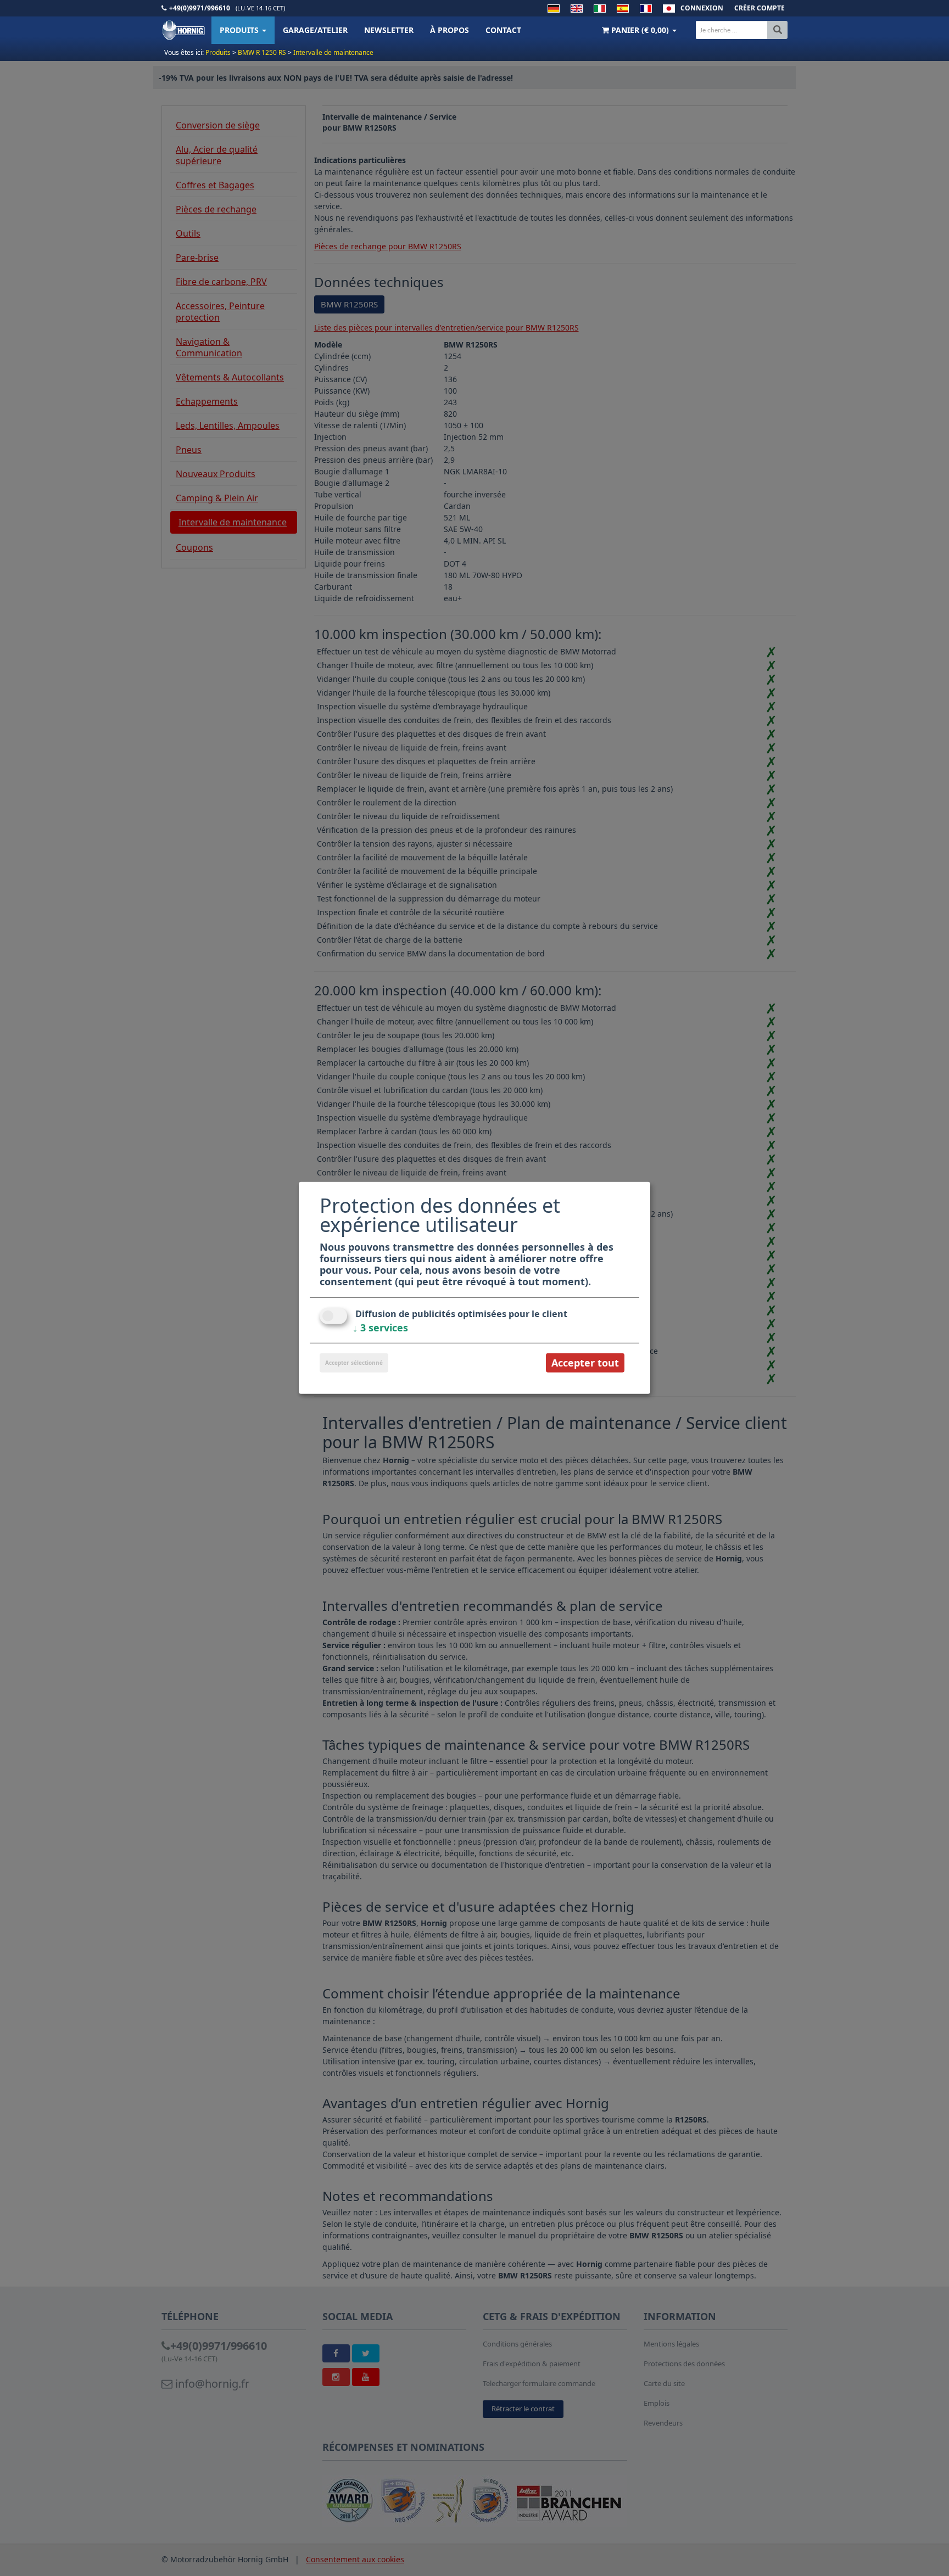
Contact (503, 30)
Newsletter (389, 30)
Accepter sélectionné (354, 1363)
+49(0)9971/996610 (200, 8)
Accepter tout (585, 1363)
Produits (240, 30)
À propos (450, 30)
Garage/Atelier (315, 30)
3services (380, 1328)
